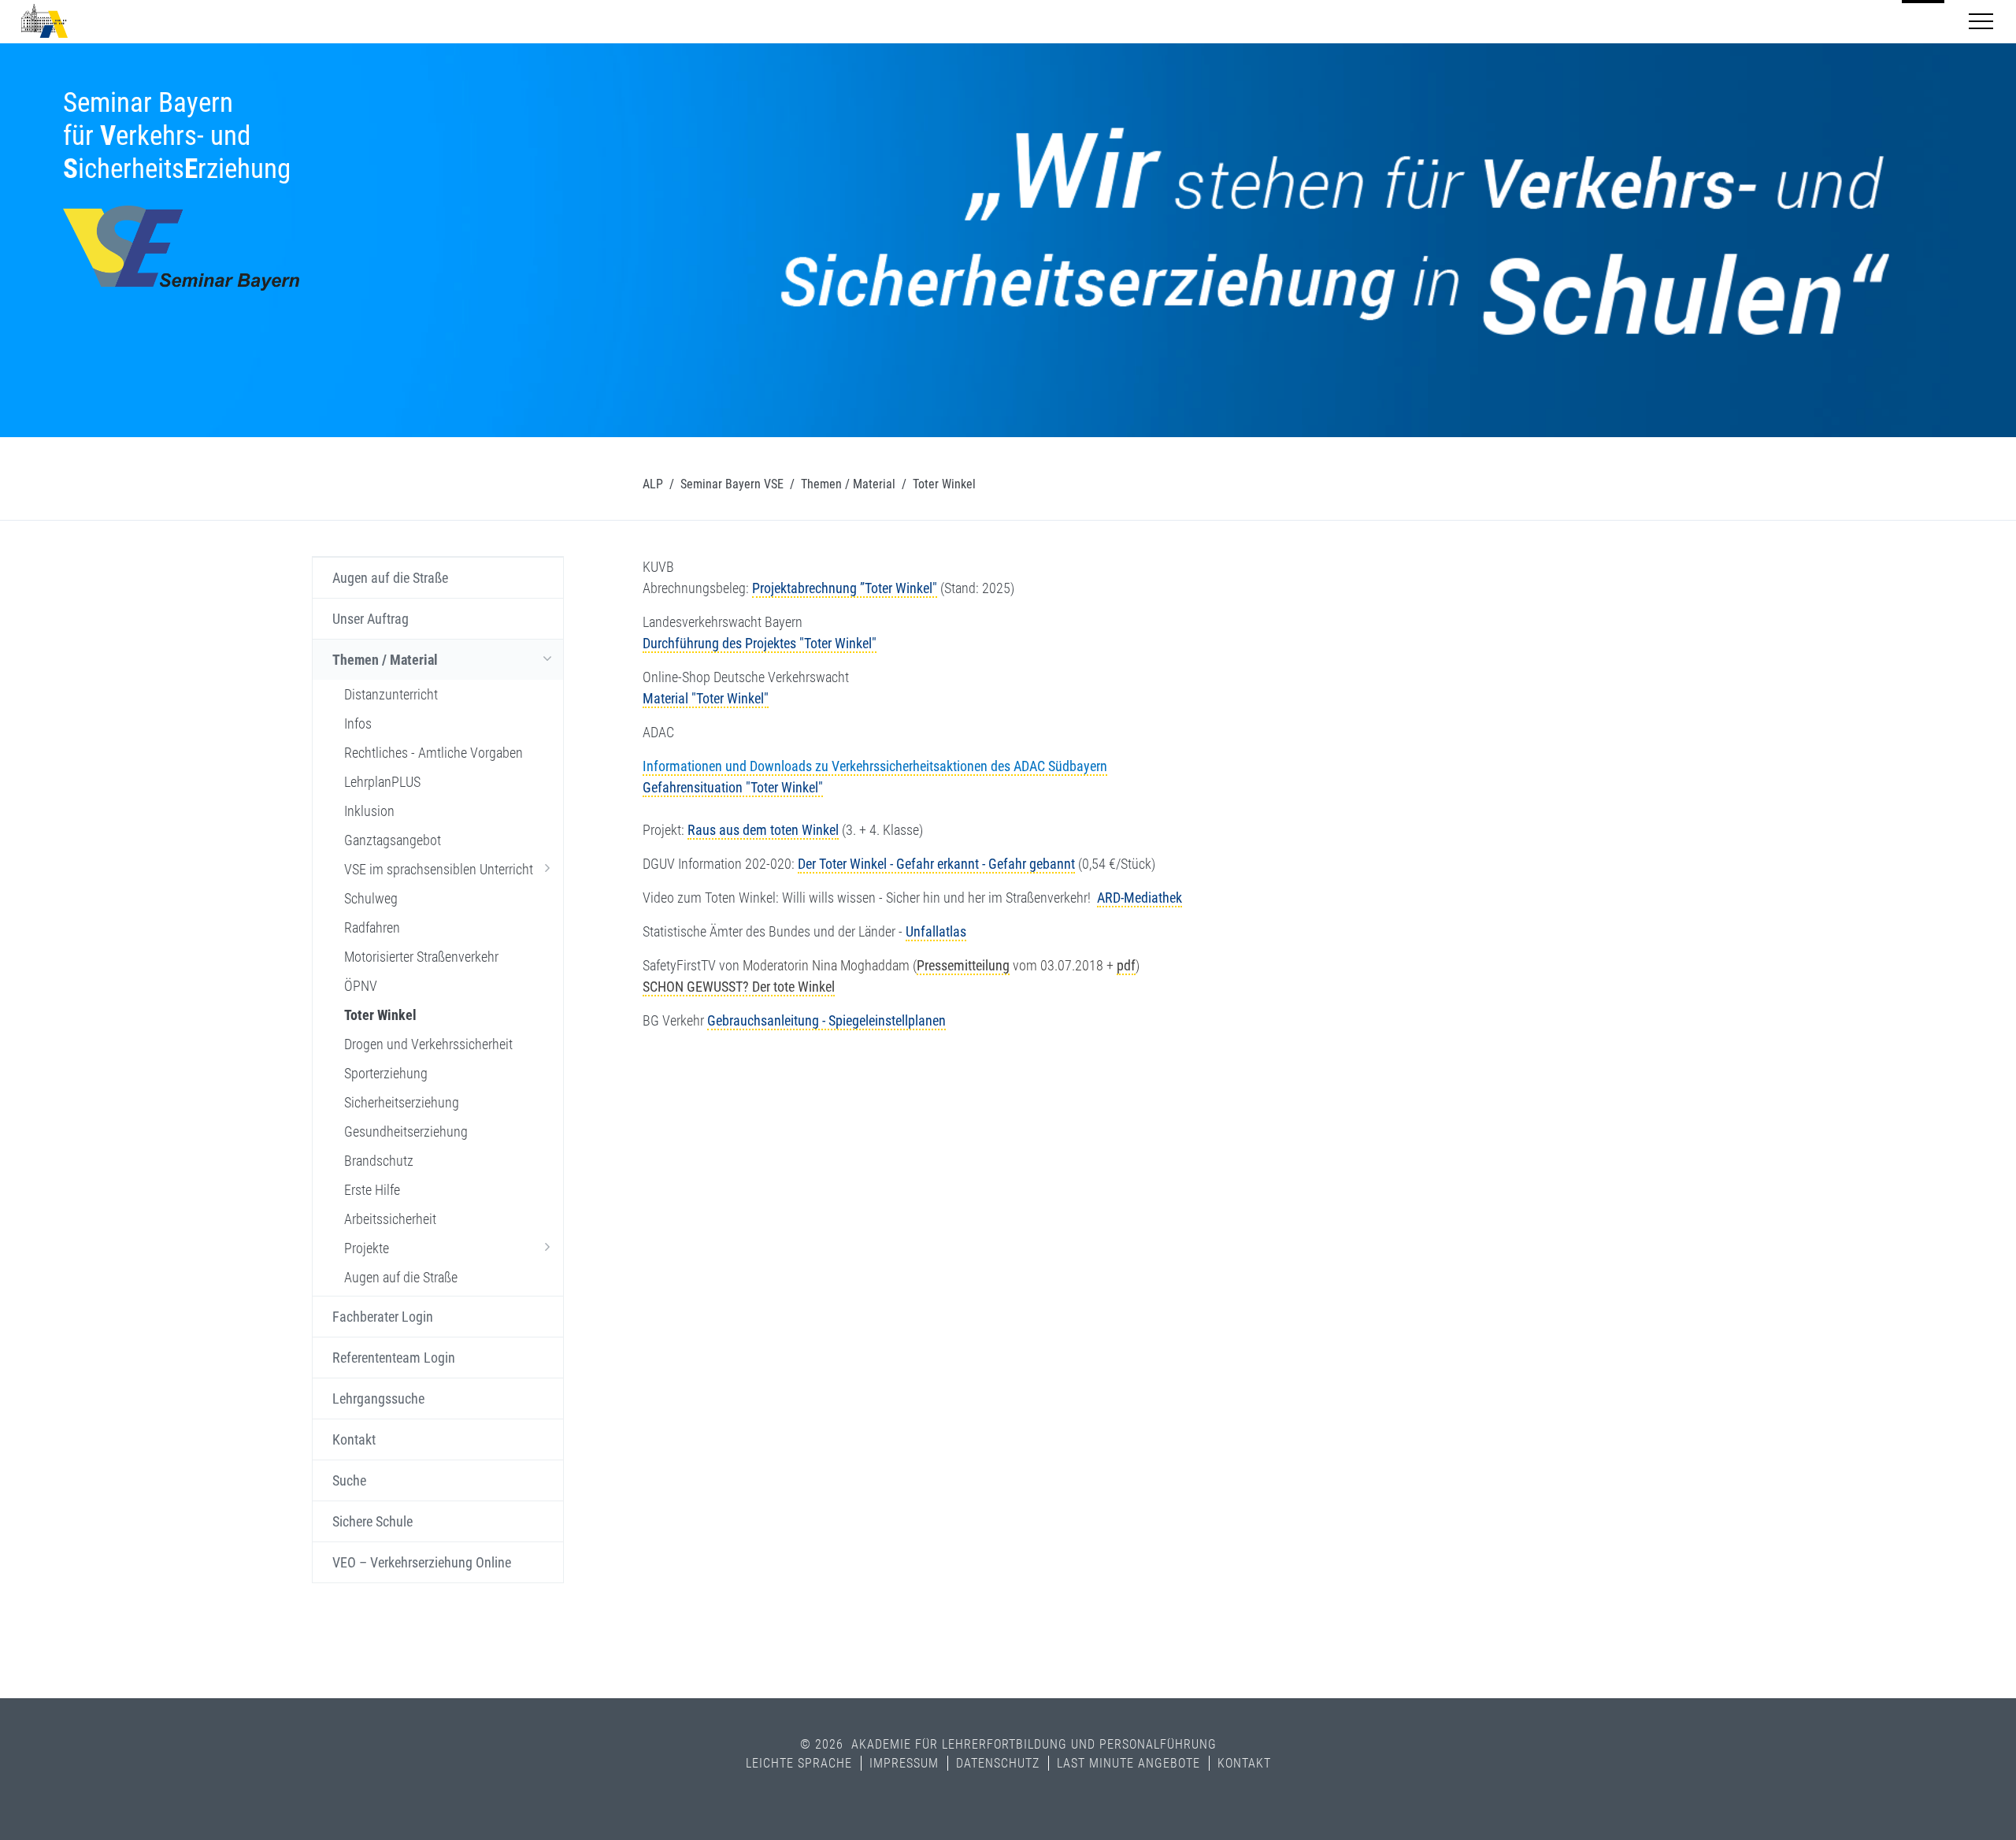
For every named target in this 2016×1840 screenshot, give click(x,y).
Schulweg (371, 898)
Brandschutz (379, 1161)
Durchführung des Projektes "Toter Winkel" (760, 643)
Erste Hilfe (372, 1190)
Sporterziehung (386, 1073)
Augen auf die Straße (390, 578)
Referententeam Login (394, 1358)
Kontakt (354, 1439)
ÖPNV (361, 986)
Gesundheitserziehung (406, 1131)
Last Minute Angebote (1128, 1763)
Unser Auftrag (371, 619)
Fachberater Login (383, 1317)
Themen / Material (848, 484)
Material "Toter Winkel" (706, 698)
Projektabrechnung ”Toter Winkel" (845, 588)
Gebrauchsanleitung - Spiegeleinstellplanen (826, 1020)
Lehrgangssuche (378, 1399)
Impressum (904, 1763)
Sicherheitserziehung (402, 1102)
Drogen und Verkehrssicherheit (428, 1044)
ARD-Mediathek (1140, 898)
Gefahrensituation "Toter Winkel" (733, 787)
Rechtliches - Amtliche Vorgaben (434, 753)
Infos (358, 723)
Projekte (367, 1248)
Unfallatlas (936, 931)
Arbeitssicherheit (390, 1219)
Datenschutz (998, 1763)
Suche (349, 1480)
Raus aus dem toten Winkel (763, 830)
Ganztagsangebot (393, 840)
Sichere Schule (372, 1521)
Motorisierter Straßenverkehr (421, 957)
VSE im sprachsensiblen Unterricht (439, 869)
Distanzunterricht (391, 694)
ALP (653, 484)
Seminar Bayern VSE (732, 484)
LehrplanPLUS (382, 782)
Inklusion (369, 811)
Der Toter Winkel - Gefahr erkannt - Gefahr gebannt (936, 864)
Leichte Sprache (799, 1763)
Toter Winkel (380, 1015)
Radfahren (372, 927)
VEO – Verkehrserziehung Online (422, 1562)
